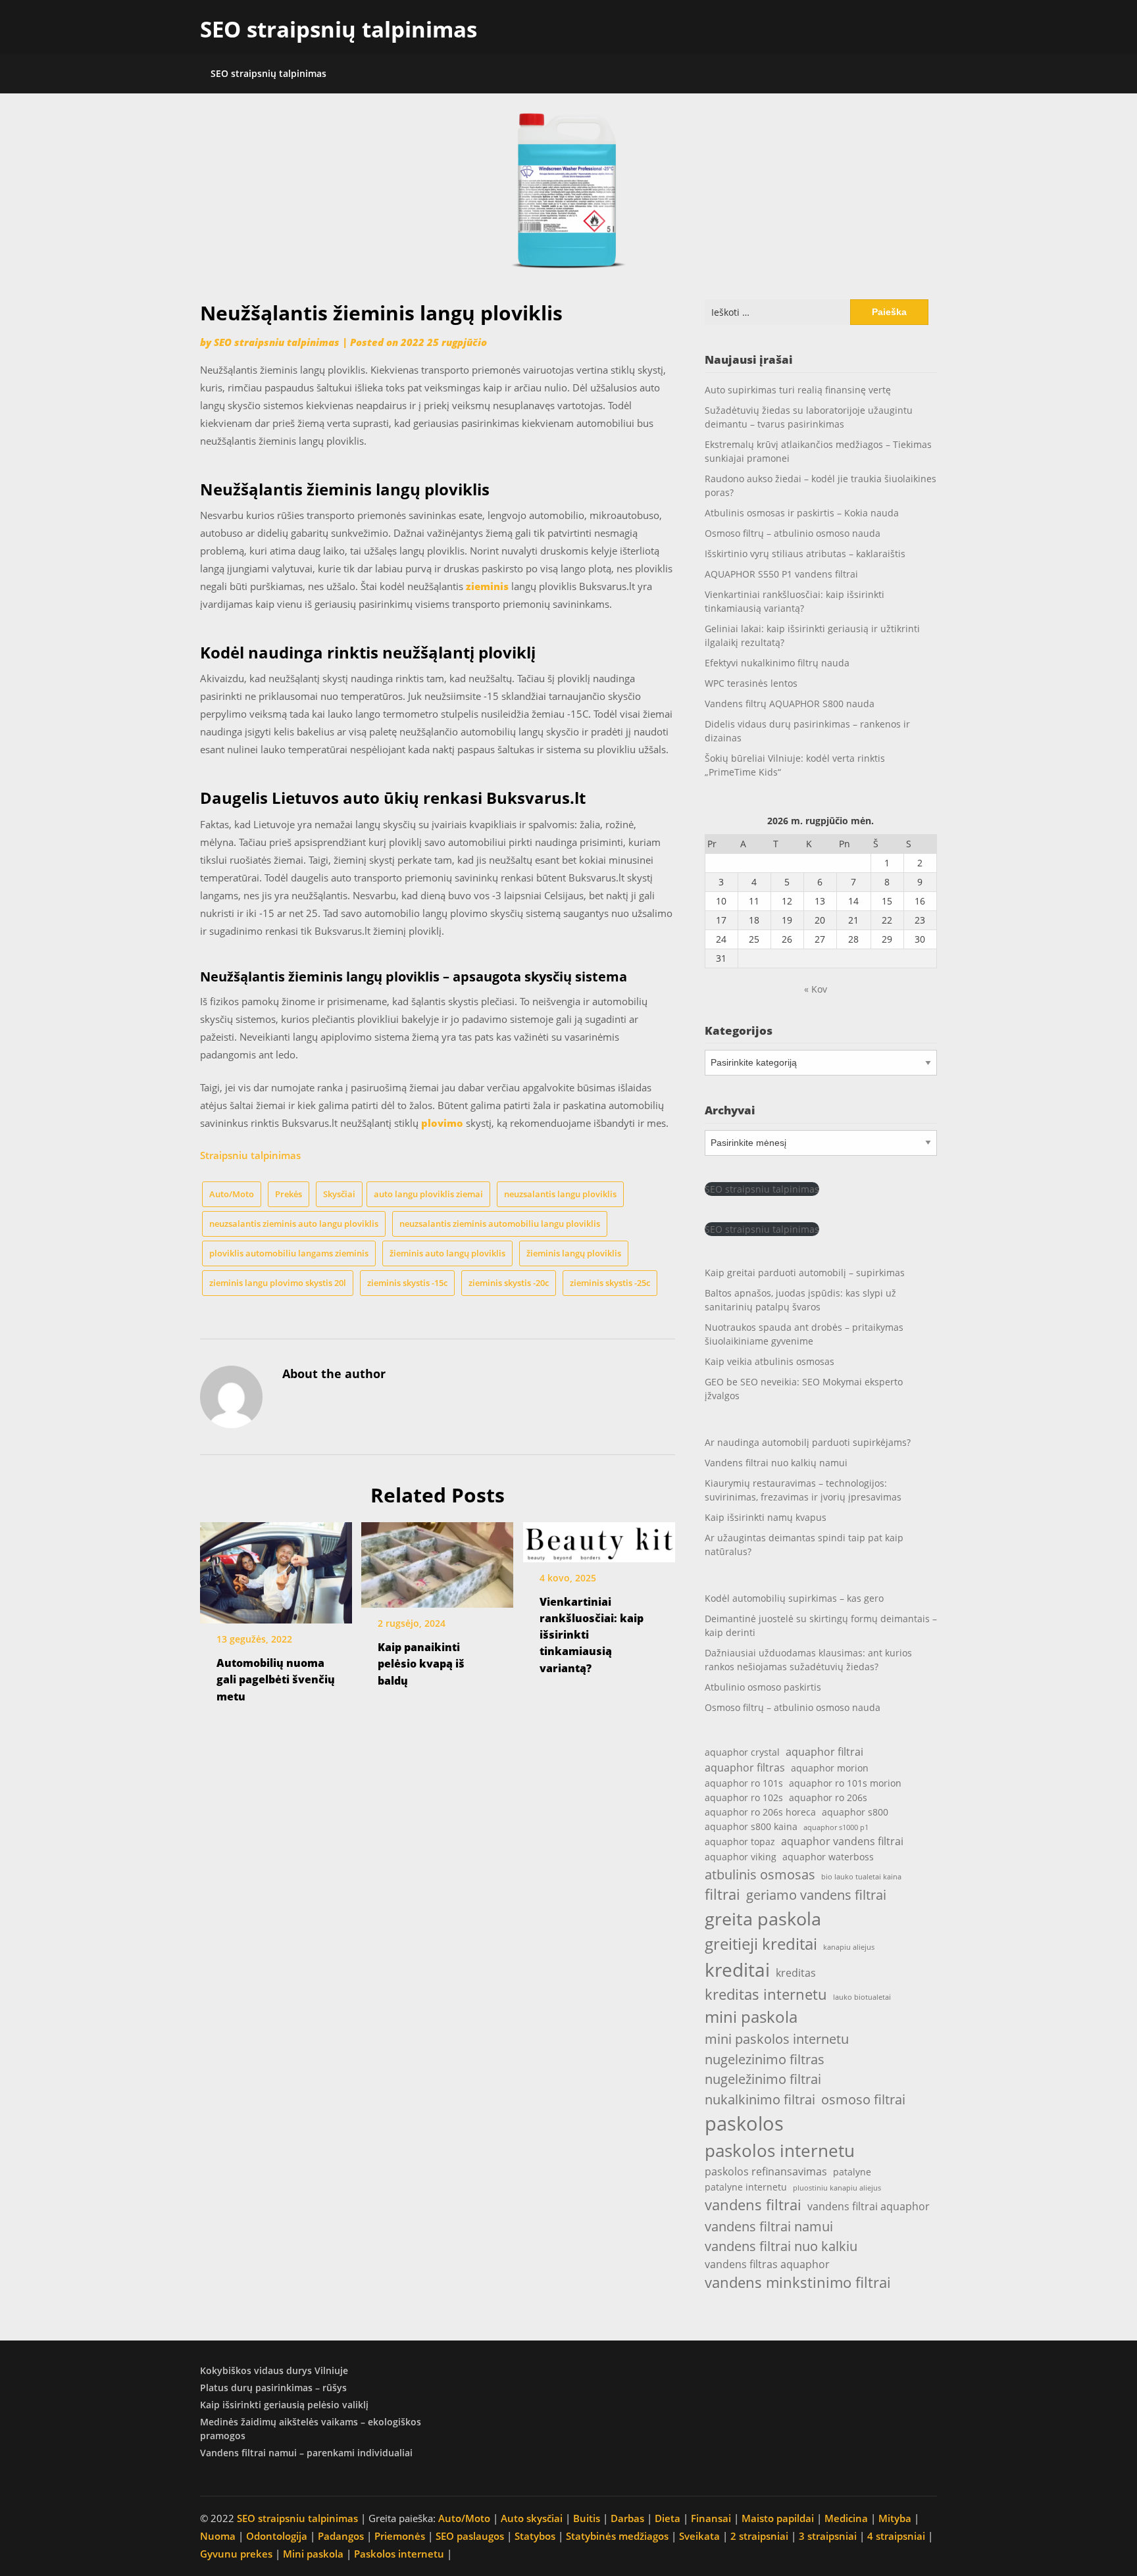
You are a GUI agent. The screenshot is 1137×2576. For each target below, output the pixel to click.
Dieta (668, 2518)
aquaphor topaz (740, 1842)
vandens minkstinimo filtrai (798, 2282)
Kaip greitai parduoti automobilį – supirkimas (805, 1273)
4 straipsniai (896, 2536)
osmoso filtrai (863, 2099)
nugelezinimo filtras (765, 2059)
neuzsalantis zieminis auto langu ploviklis (294, 1224)
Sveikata (699, 2536)
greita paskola (763, 1919)
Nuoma (218, 2536)
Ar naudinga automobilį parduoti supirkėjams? (808, 1442)
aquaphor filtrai (824, 1751)
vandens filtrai (753, 2205)
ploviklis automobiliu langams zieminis (289, 1253)
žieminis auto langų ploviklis (447, 1253)
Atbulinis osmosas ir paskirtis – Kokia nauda (802, 513)
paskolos (744, 2123)
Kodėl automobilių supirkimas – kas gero (794, 1598)
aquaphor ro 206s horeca (760, 1812)
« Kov (816, 989)
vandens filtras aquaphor (767, 2264)
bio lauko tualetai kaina (861, 1877)
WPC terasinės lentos (751, 683)
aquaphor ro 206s (828, 1797)
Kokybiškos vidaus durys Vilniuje (274, 2370)
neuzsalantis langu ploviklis (560, 1194)
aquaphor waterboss (828, 1857)
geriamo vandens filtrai (816, 1895)
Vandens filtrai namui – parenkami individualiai (306, 2453)
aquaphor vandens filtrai (842, 1841)
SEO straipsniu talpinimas (277, 342)
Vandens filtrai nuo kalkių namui (776, 1463)
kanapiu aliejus (849, 1947)
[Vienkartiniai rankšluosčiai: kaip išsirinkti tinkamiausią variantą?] (599, 1538)
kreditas (796, 1972)
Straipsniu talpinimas (250, 1155)
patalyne (852, 2172)
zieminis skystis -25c (610, 1283)
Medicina (846, 2518)
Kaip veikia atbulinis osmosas (770, 1361)
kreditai (737, 1969)
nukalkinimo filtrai (760, 2099)
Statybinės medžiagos (617, 2536)
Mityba (895, 2518)
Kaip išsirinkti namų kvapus (766, 1517)
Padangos (341, 2536)
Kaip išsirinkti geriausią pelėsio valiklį (284, 2405)
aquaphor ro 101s (744, 1783)
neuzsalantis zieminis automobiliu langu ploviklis (500, 1224)
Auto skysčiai (532, 2518)
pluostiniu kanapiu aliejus (837, 2188)
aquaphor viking (741, 1857)
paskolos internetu (780, 2150)
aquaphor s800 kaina (751, 1826)
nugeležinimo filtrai (763, 2079)
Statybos (535, 2536)
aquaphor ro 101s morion (845, 1783)
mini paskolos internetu (777, 2039)
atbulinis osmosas (760, 1874)
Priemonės (400, 2536)
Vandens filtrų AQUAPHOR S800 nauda (790, 704)
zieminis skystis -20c (509, 1283)
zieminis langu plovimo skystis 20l (278, 1283)
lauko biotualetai (862, 1997)
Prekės (289, 1194)
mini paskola (751, 2017)
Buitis (587, 2518)
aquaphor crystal (742, 1752)
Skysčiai (339, 1194)
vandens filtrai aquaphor (869, 2206)
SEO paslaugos (470, 2536)
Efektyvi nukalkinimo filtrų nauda (777, 663)
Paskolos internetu (399, 2554)
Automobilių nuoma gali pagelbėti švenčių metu (276, 1679)
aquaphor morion (830, 1768)
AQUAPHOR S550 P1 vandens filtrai (781, 574)
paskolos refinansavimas (766, 2171)
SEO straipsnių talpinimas (339, 29)
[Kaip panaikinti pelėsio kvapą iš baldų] (437, 1560)
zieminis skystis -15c (407, 1283)
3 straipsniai (828, 2536)
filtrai (722, 1894)
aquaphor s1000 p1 (836, 1827)
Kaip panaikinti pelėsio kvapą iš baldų (421, 1664)
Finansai (711, 2518)
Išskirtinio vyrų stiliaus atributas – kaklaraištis (805, 554)
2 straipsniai (759, 2536)
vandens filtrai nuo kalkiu (781, 2246)
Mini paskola (313, 2554)
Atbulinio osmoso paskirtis (763, 1687)
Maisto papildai (778, 2518)
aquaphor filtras (745, 1767)
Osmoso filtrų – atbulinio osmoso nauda (793, 533)
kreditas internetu (766, 1994)
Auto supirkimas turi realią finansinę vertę (798, 390)
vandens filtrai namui (769, 2226)
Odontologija (277, 2536)
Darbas (627, 2518)
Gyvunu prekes (236, 2554)
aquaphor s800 (855, 1812)
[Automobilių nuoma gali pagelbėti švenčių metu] (276, 1568)
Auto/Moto (232, 1194)
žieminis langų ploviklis (574, 1253)
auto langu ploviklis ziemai (428, 1194)
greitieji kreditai (761, 1944)
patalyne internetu (746, 2187)
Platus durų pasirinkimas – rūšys (273, 2388)
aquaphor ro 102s (744, 1797)
